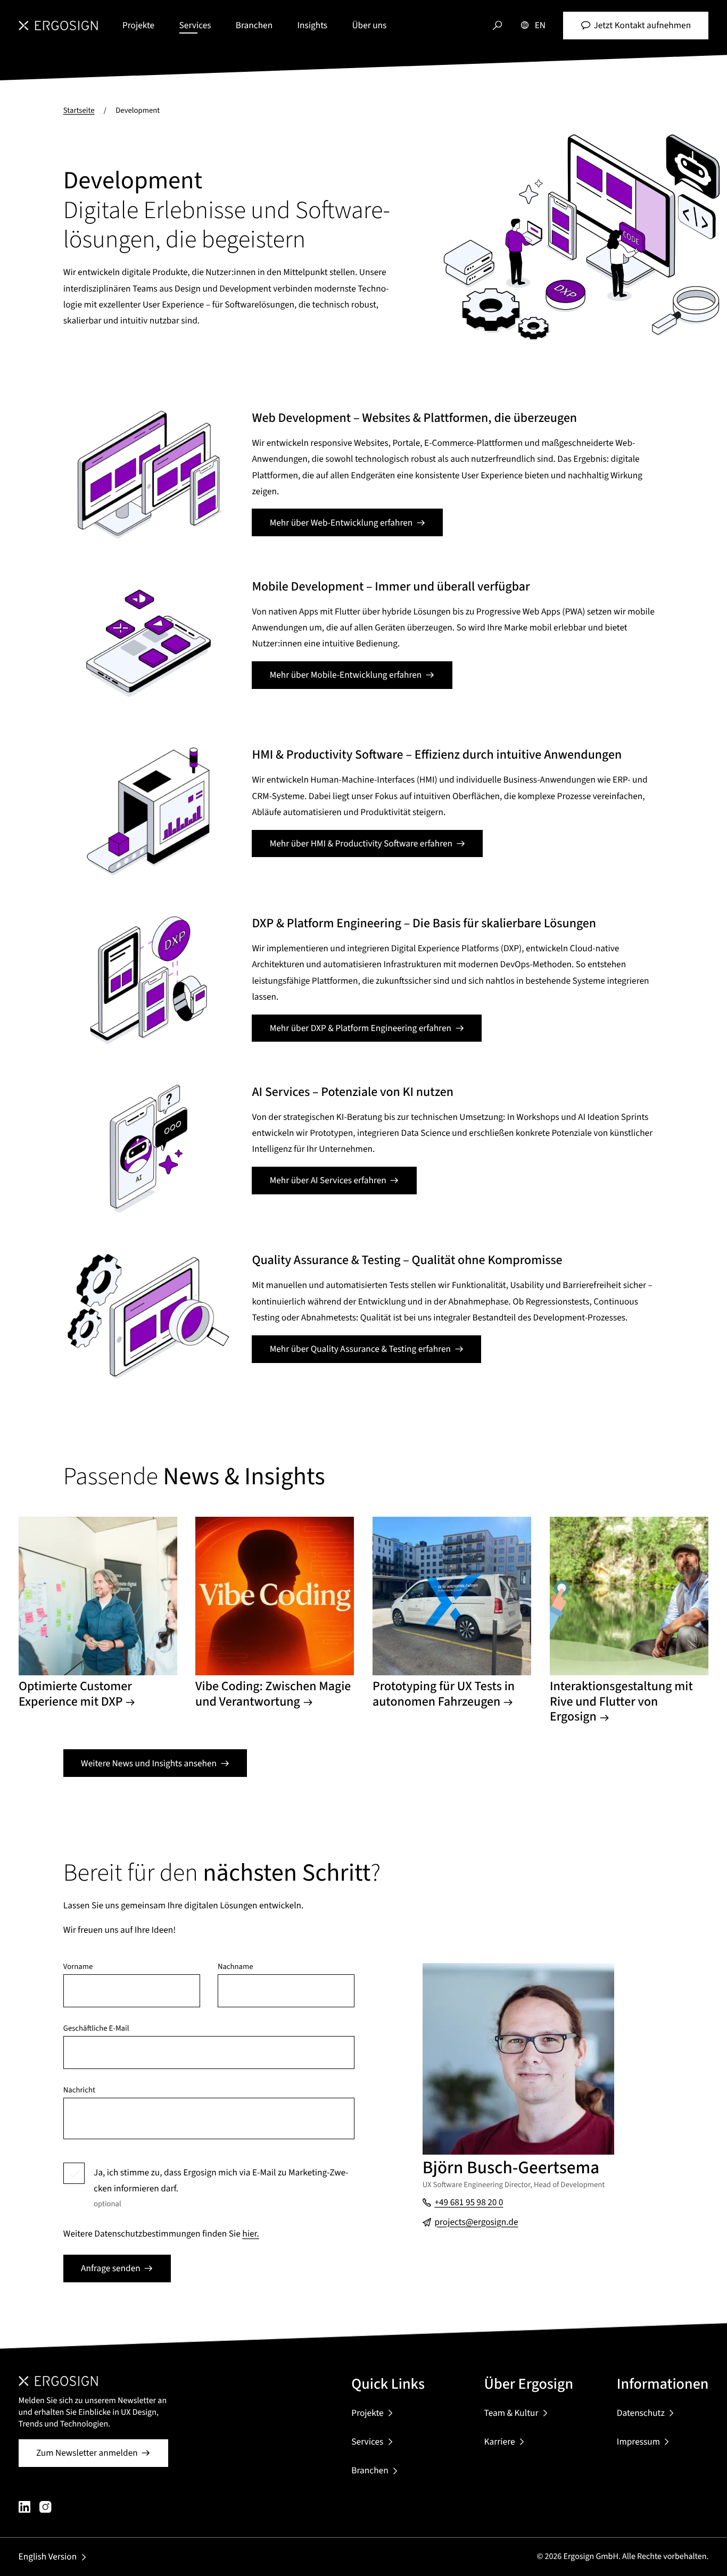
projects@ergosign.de (476, 2222)
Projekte (138, 25)
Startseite (79, 110)
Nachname (236, 1967)
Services (195, 25)
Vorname (78, 1967)
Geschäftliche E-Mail (96, 2029)
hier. (251, 2234)
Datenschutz (641, 2413)
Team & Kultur (511, 2413)
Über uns (369, 25)
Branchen (254, 25)
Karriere (500, 2442)
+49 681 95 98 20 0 (469, 2202)
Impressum (638, 2442)
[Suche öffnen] (497, 26)
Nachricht (79, 2091)
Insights (313, 25)
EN (540, 25)
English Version (48, 2557)
